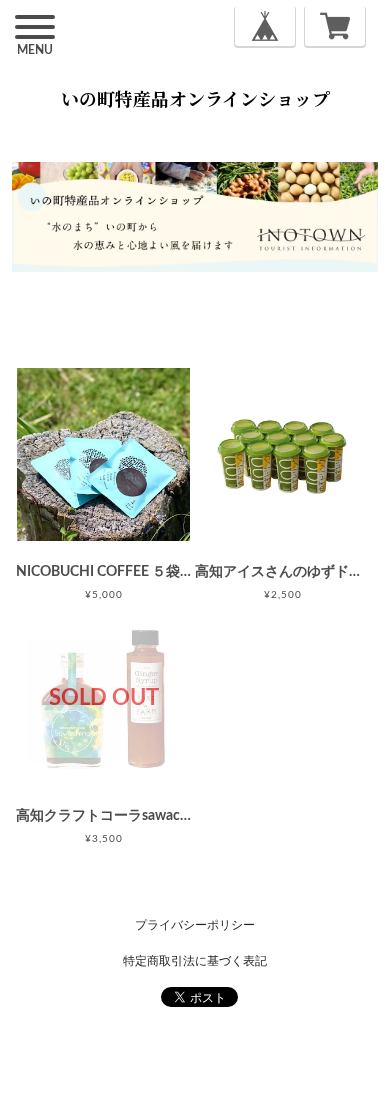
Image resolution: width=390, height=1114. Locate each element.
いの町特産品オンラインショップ (195, 98)
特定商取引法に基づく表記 (195, 961)
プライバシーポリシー (195, 925)
